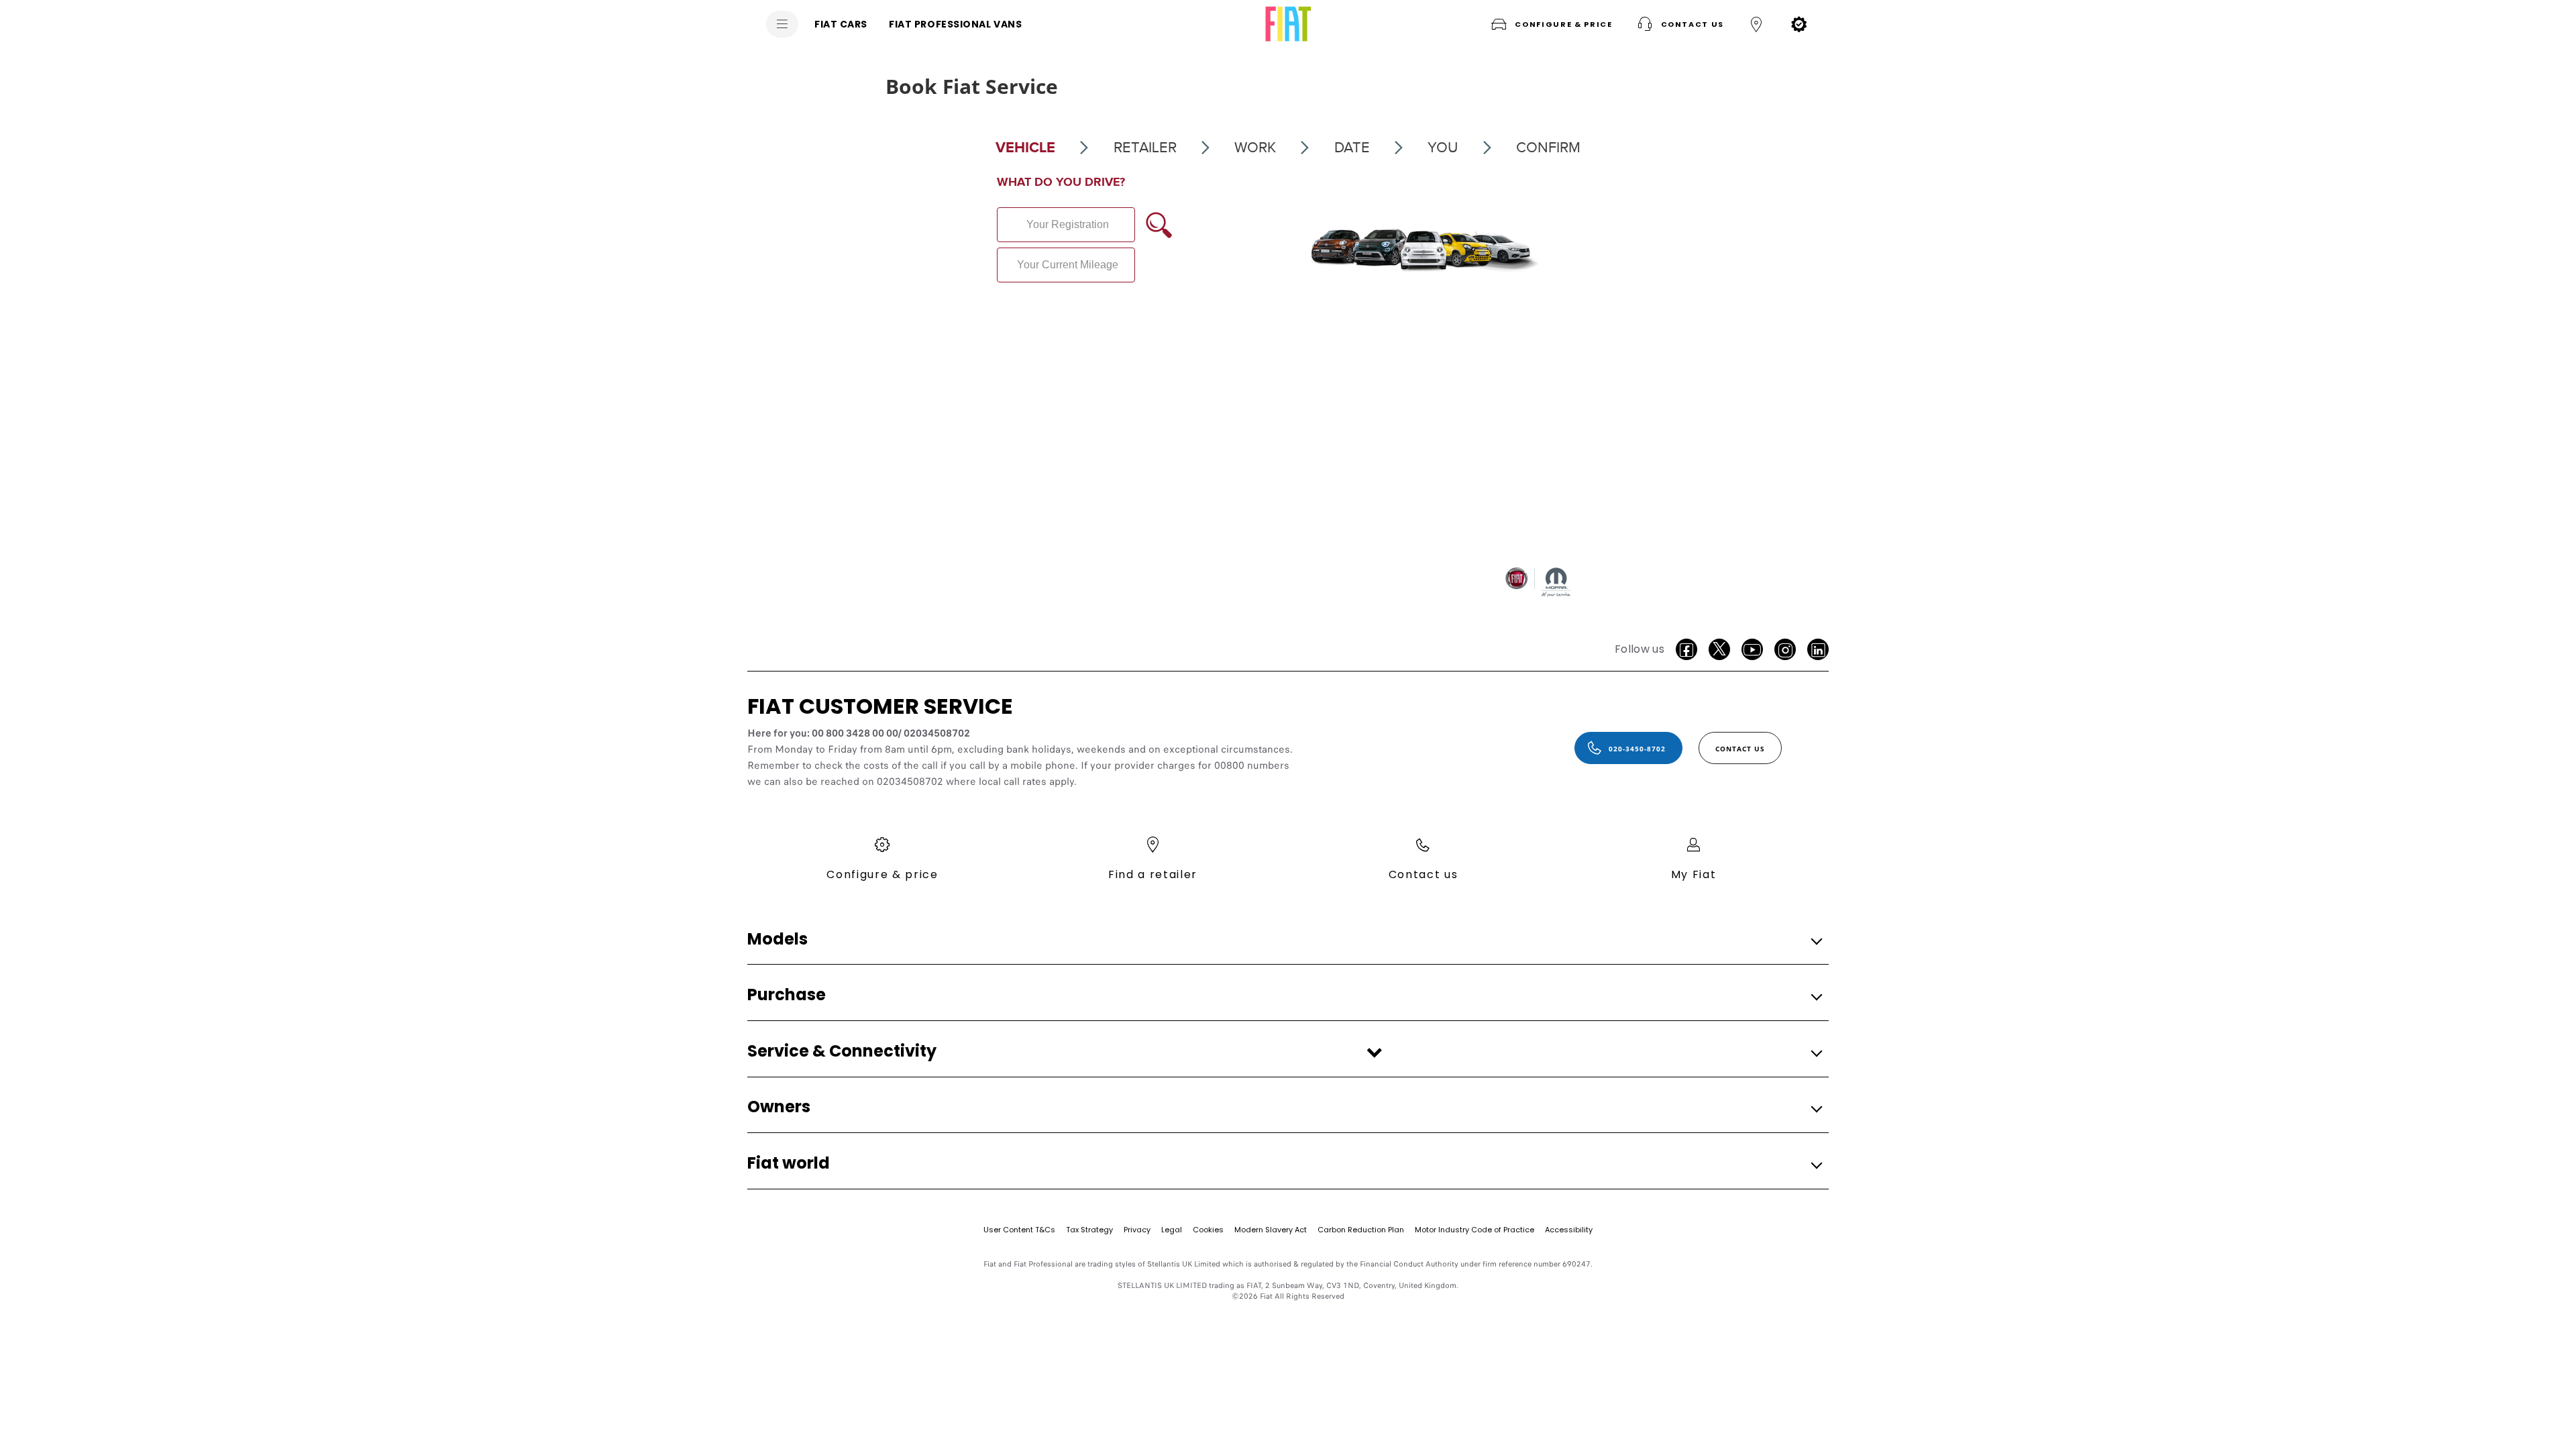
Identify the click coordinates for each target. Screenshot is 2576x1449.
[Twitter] (1719, 649)
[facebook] (1686, 649)
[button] (1550, 24)
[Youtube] (1752, 649)
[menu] (782, 24)
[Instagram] (1785, 649)
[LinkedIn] (1818, 649)
